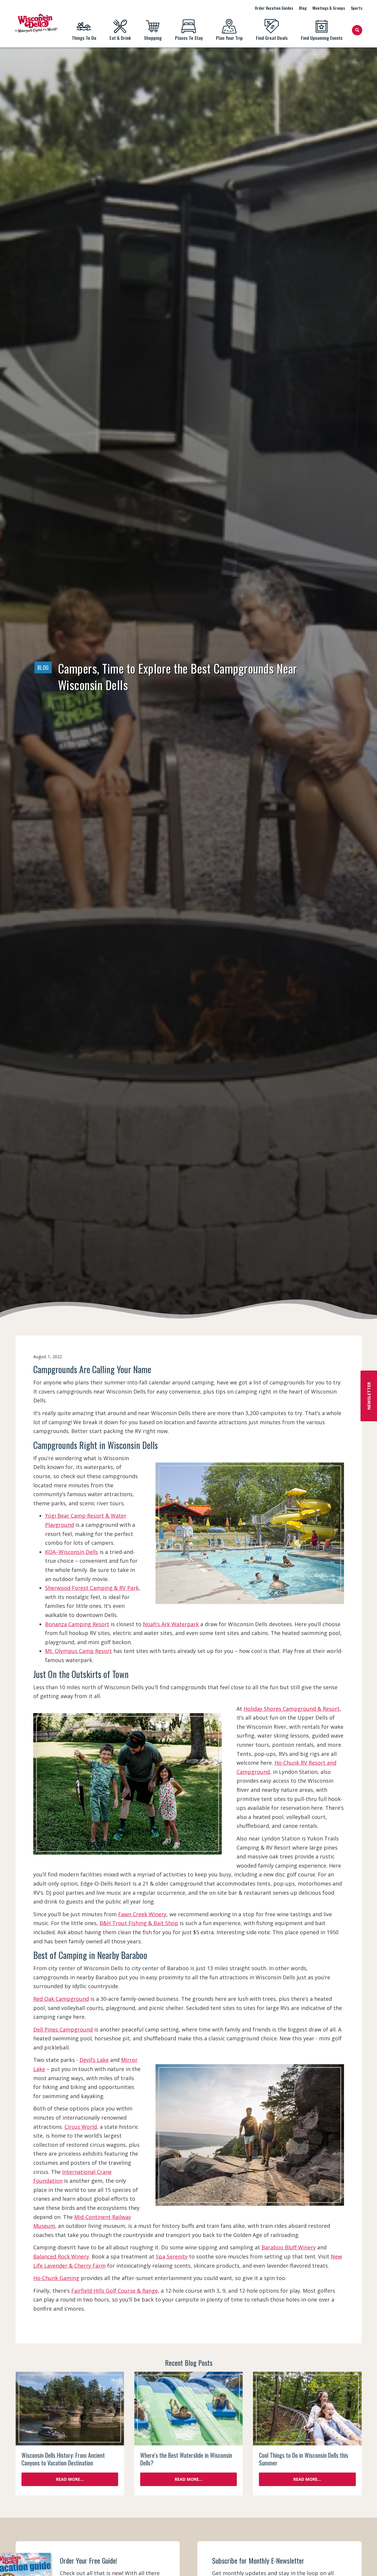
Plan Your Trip (229, 38)
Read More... (70, 2479)
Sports (357, 8)
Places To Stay (189, 38)
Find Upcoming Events (322, 38)
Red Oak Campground (61, 1999)
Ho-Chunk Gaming (56, 2278)
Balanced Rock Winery (61, 2256)
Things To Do (84, 38)
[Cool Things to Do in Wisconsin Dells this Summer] (307, 2409)
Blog (303, 8)
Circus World (81, 2127)
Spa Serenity (172, 2256)
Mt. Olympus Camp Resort (78, 1651)
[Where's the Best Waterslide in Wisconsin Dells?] (188, 2409)
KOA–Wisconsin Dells (72, 1552)
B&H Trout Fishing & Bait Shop (139, 1923)
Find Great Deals (272, 38)
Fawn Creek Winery (142, 1914)
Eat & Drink (120, 38)
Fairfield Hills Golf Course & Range (115, 2291)
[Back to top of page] (365, 2562)
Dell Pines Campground (63, 2029)
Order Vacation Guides (274, 8)
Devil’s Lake (94, 2060)
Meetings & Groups (329, 8)
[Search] (357, 30)
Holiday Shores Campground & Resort (292, 1709)
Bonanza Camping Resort (77, 1624)
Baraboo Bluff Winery (289, 2247)
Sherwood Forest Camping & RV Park (92, 1588)
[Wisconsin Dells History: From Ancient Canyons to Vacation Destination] (70, 2409)
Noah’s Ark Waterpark (171, 1624)
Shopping (153, 38)
